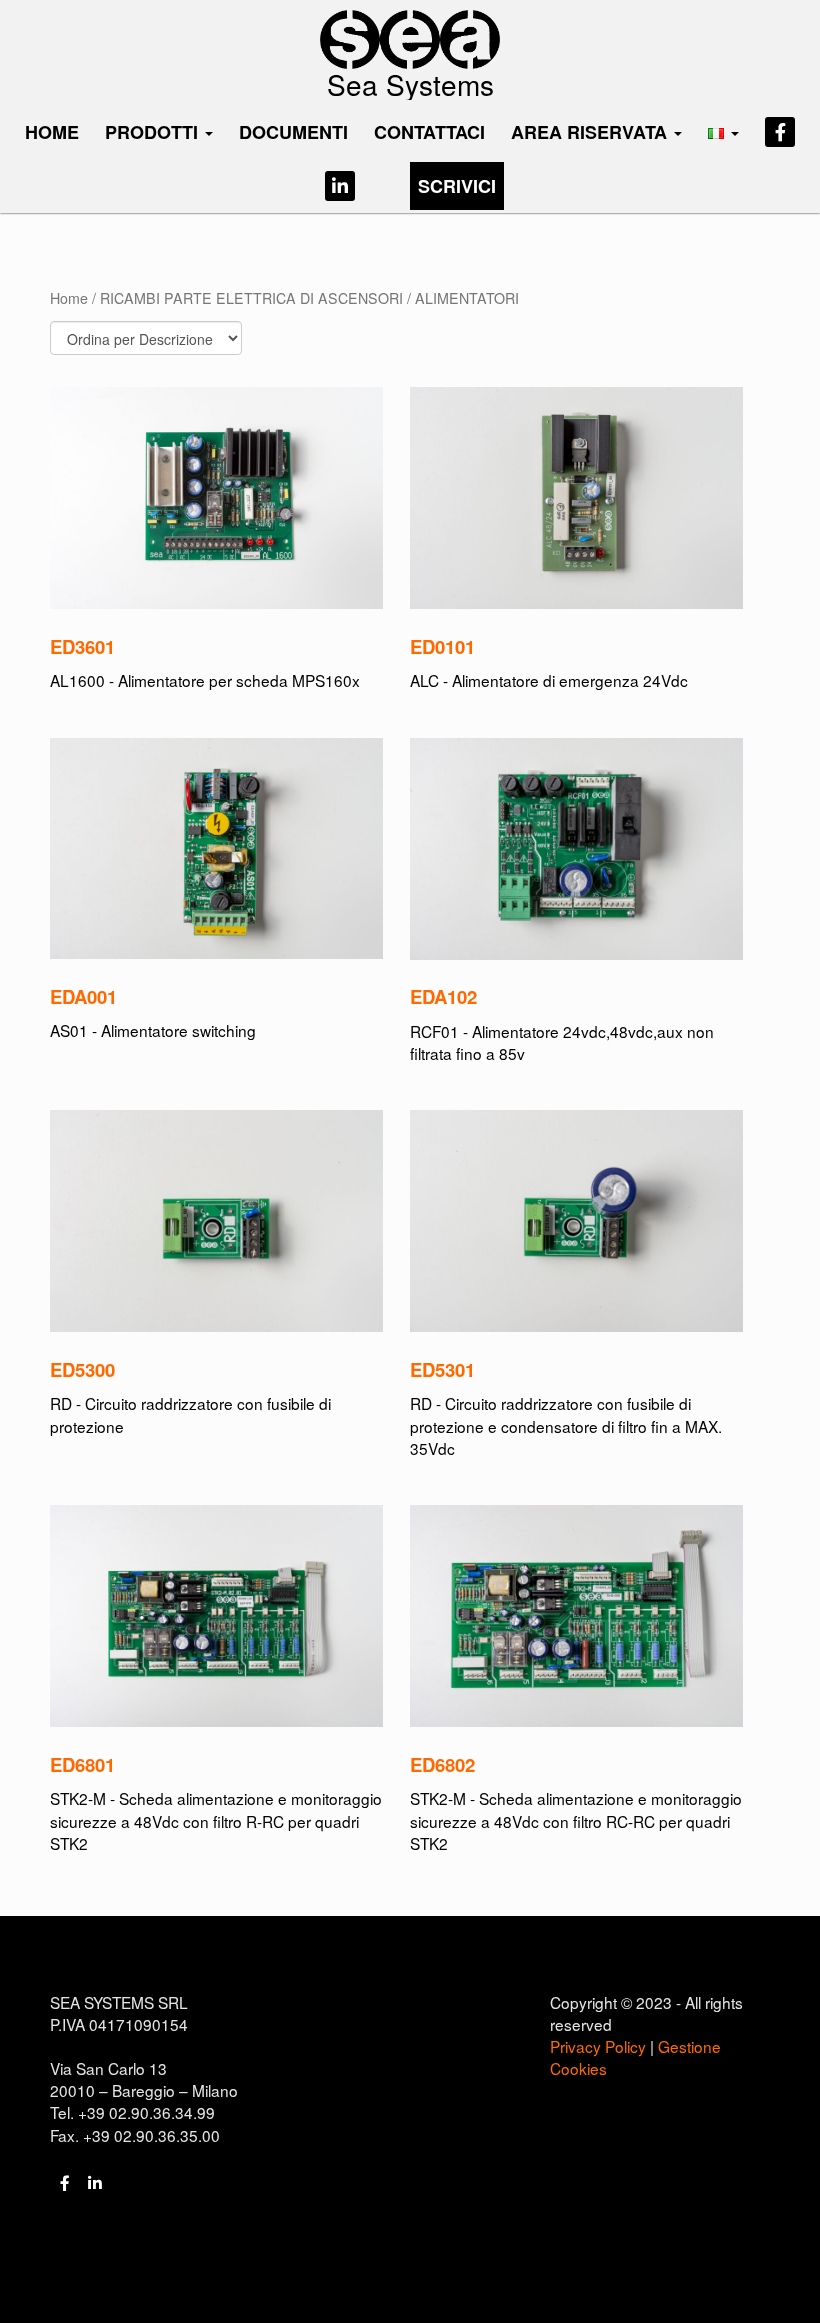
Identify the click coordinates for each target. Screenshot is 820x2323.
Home (52, 132)
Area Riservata (591, 132)
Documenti (293, 132)
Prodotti (154, 132)
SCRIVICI (457, 186)
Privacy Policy (598, 2046)
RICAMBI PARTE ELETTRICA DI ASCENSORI (251, 298)
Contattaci (429, 132)
